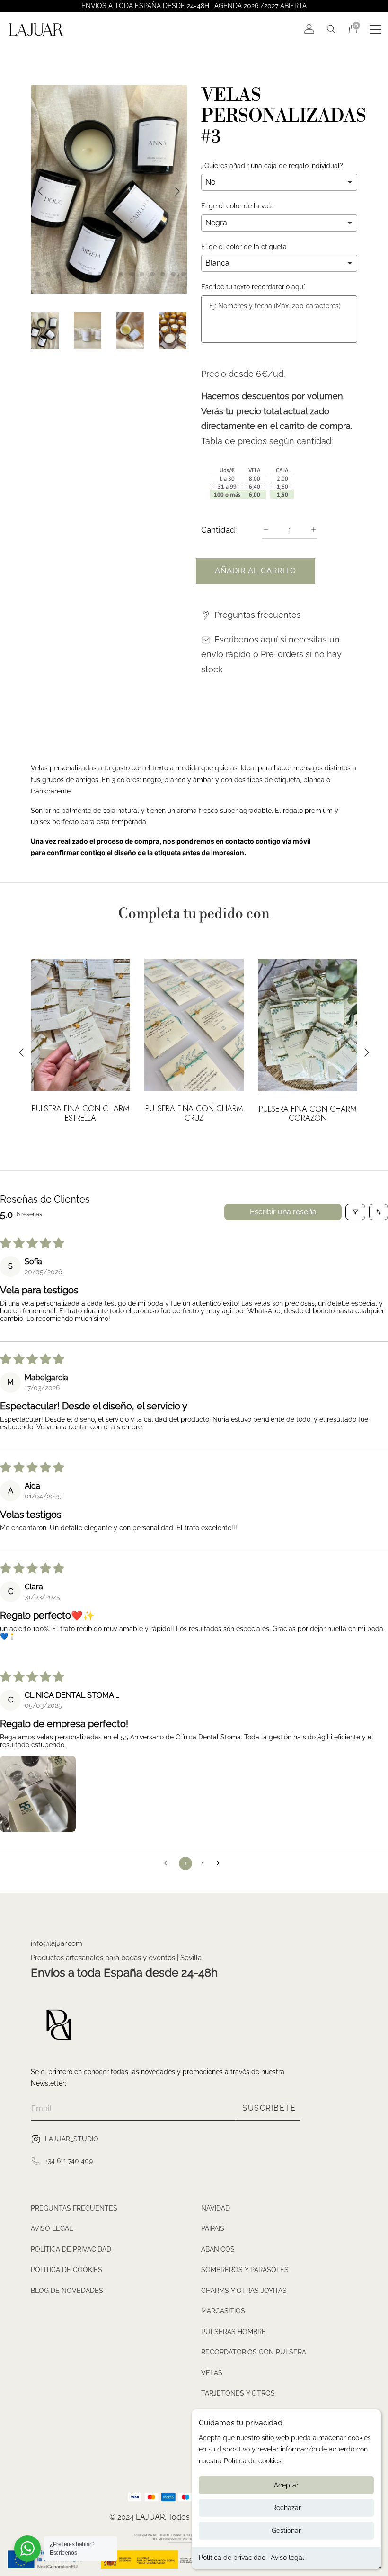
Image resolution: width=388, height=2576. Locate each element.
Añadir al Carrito (256, 571)
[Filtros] (355, 1212)
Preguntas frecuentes (258, 615)
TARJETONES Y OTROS (238, 2393)
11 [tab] (132, 274)
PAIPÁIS (213, 2228)
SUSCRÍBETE (269, 2108)
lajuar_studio (72, 2139)
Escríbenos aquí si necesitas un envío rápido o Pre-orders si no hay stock (271, 654)
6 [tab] (79, 274)
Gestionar (286, 2531)
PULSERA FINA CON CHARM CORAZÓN (308, 1114)
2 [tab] (38, 274)
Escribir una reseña (283, 1212)
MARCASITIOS (223, 2311)
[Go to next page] (220, 1863)
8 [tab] (100, 274)
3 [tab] (48, 274)
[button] (38, 1794)
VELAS (212, 2373)
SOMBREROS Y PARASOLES (245, 2270)
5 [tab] (69, 274)
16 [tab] (184, 274)
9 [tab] (111, 274)
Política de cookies (66, 2270)
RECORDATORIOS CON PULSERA (254, 2352)
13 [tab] (152, 274)
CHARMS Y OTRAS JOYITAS (244, 2291)
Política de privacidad (232, 2558)
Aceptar (286, 2485)
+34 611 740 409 (69, 2161)
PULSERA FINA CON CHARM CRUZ (194, 1114)
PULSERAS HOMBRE (234, 2332)
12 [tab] (142, 274)
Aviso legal (287, 2558)
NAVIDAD (216, 2208)
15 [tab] (173, 274)
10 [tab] (121, 274)
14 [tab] (163, 274)
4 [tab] (59, 274)
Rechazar (287, 2508)
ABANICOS (218, 2249)
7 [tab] (90, 274)
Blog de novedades (67, 2291)
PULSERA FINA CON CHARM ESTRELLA (81, 1114)
